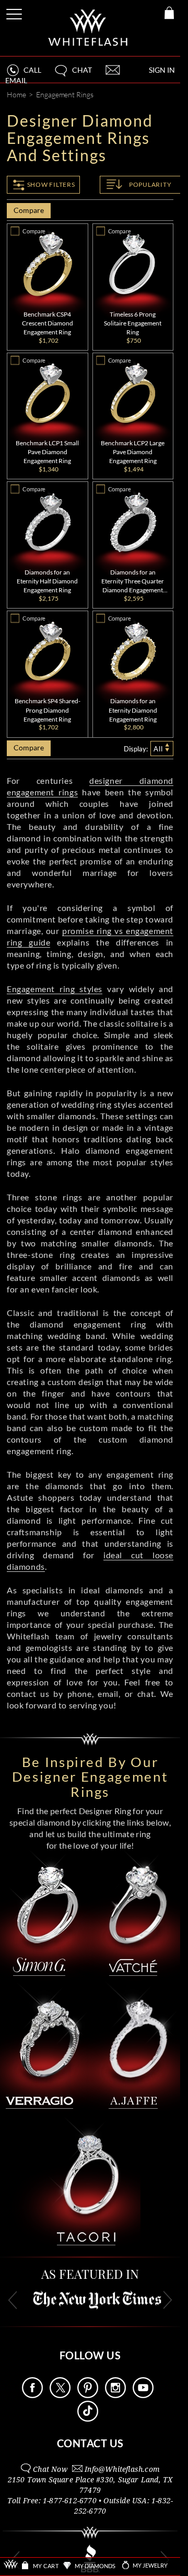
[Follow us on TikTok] (88, 2419)
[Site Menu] (15, 12)
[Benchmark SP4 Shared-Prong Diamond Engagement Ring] (48, 651)
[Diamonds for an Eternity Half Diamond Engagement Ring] (48, 522)
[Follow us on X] (60, 2395)
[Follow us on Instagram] (115, 2395)
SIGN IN (162, 70)
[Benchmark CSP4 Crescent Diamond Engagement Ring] (48, 264)
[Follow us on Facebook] (32, 2395)
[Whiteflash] (89, 28)
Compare (28, 210)
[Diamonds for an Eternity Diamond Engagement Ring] (133, 651)
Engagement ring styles (55, 989)
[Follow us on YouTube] (143, 2395)
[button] (73, 75)
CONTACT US (90, 2443)
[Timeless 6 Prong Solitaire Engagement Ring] (133, 264)
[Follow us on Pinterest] (88, 2395)
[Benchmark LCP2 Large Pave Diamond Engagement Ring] (133, 393)
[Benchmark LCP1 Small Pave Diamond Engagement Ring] (48, 393)
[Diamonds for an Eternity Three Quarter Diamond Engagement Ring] (133, 522)
